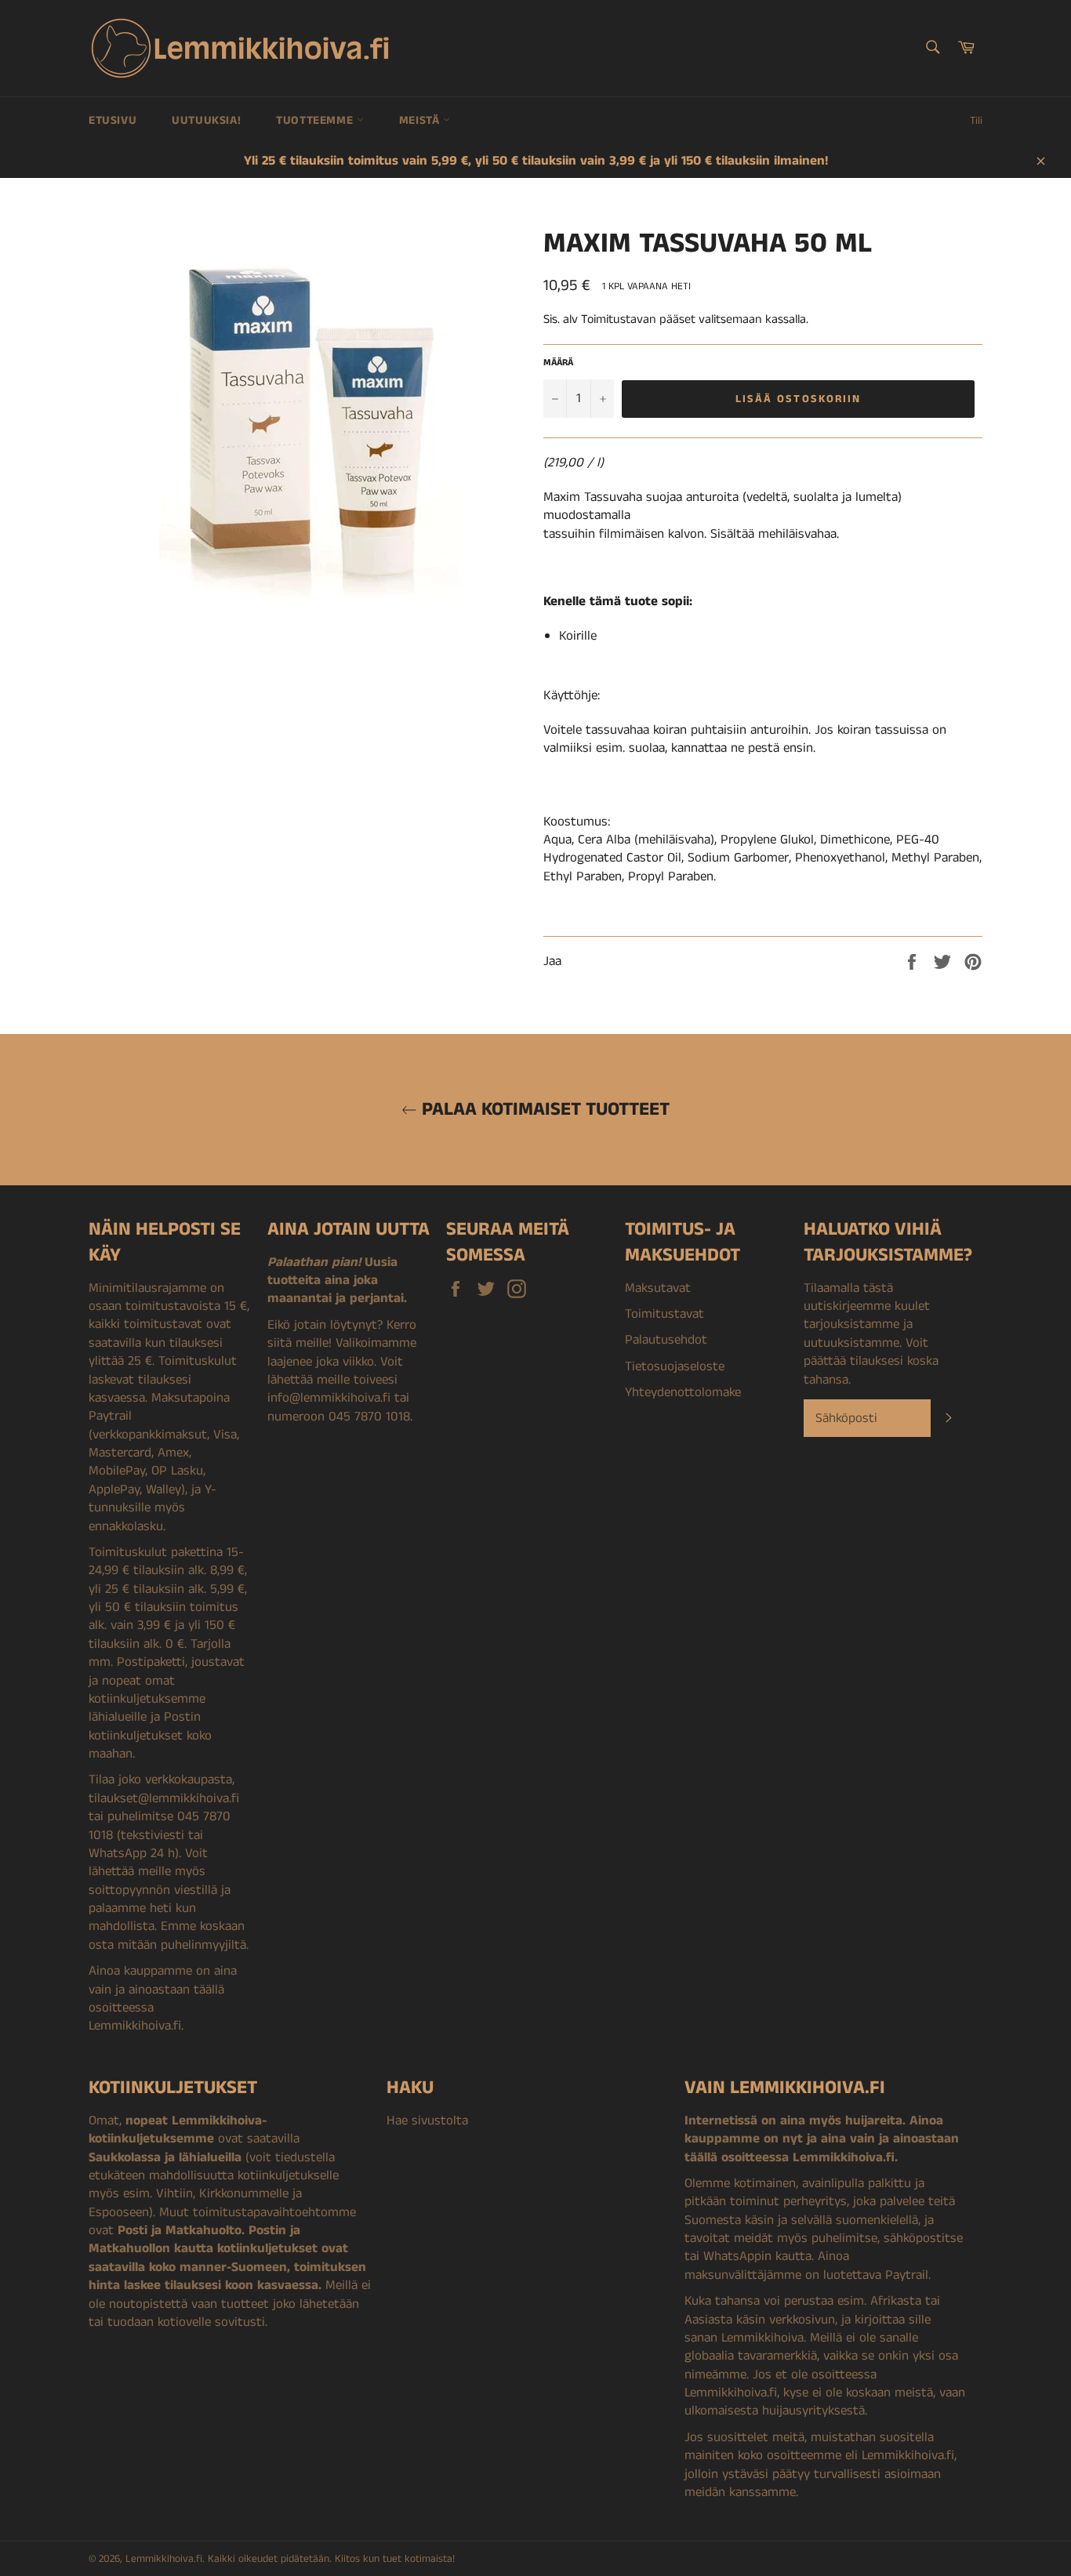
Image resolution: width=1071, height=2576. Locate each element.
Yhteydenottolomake (683, 1392)
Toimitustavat (664, 1314)
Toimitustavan (619, 319)
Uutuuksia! (206, 120)
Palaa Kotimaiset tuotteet (543, 1110)
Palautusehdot (666, 1340)
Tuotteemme (316, 120)
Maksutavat (658, 1288)
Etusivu (113, 120)
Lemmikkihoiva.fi (164, 2559)
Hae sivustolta (427, 2121)
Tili (976, 121)
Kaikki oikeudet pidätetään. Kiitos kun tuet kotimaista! (331, 2559)
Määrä (558, 363)
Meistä (421, 120)
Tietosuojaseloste (675, 1366)
